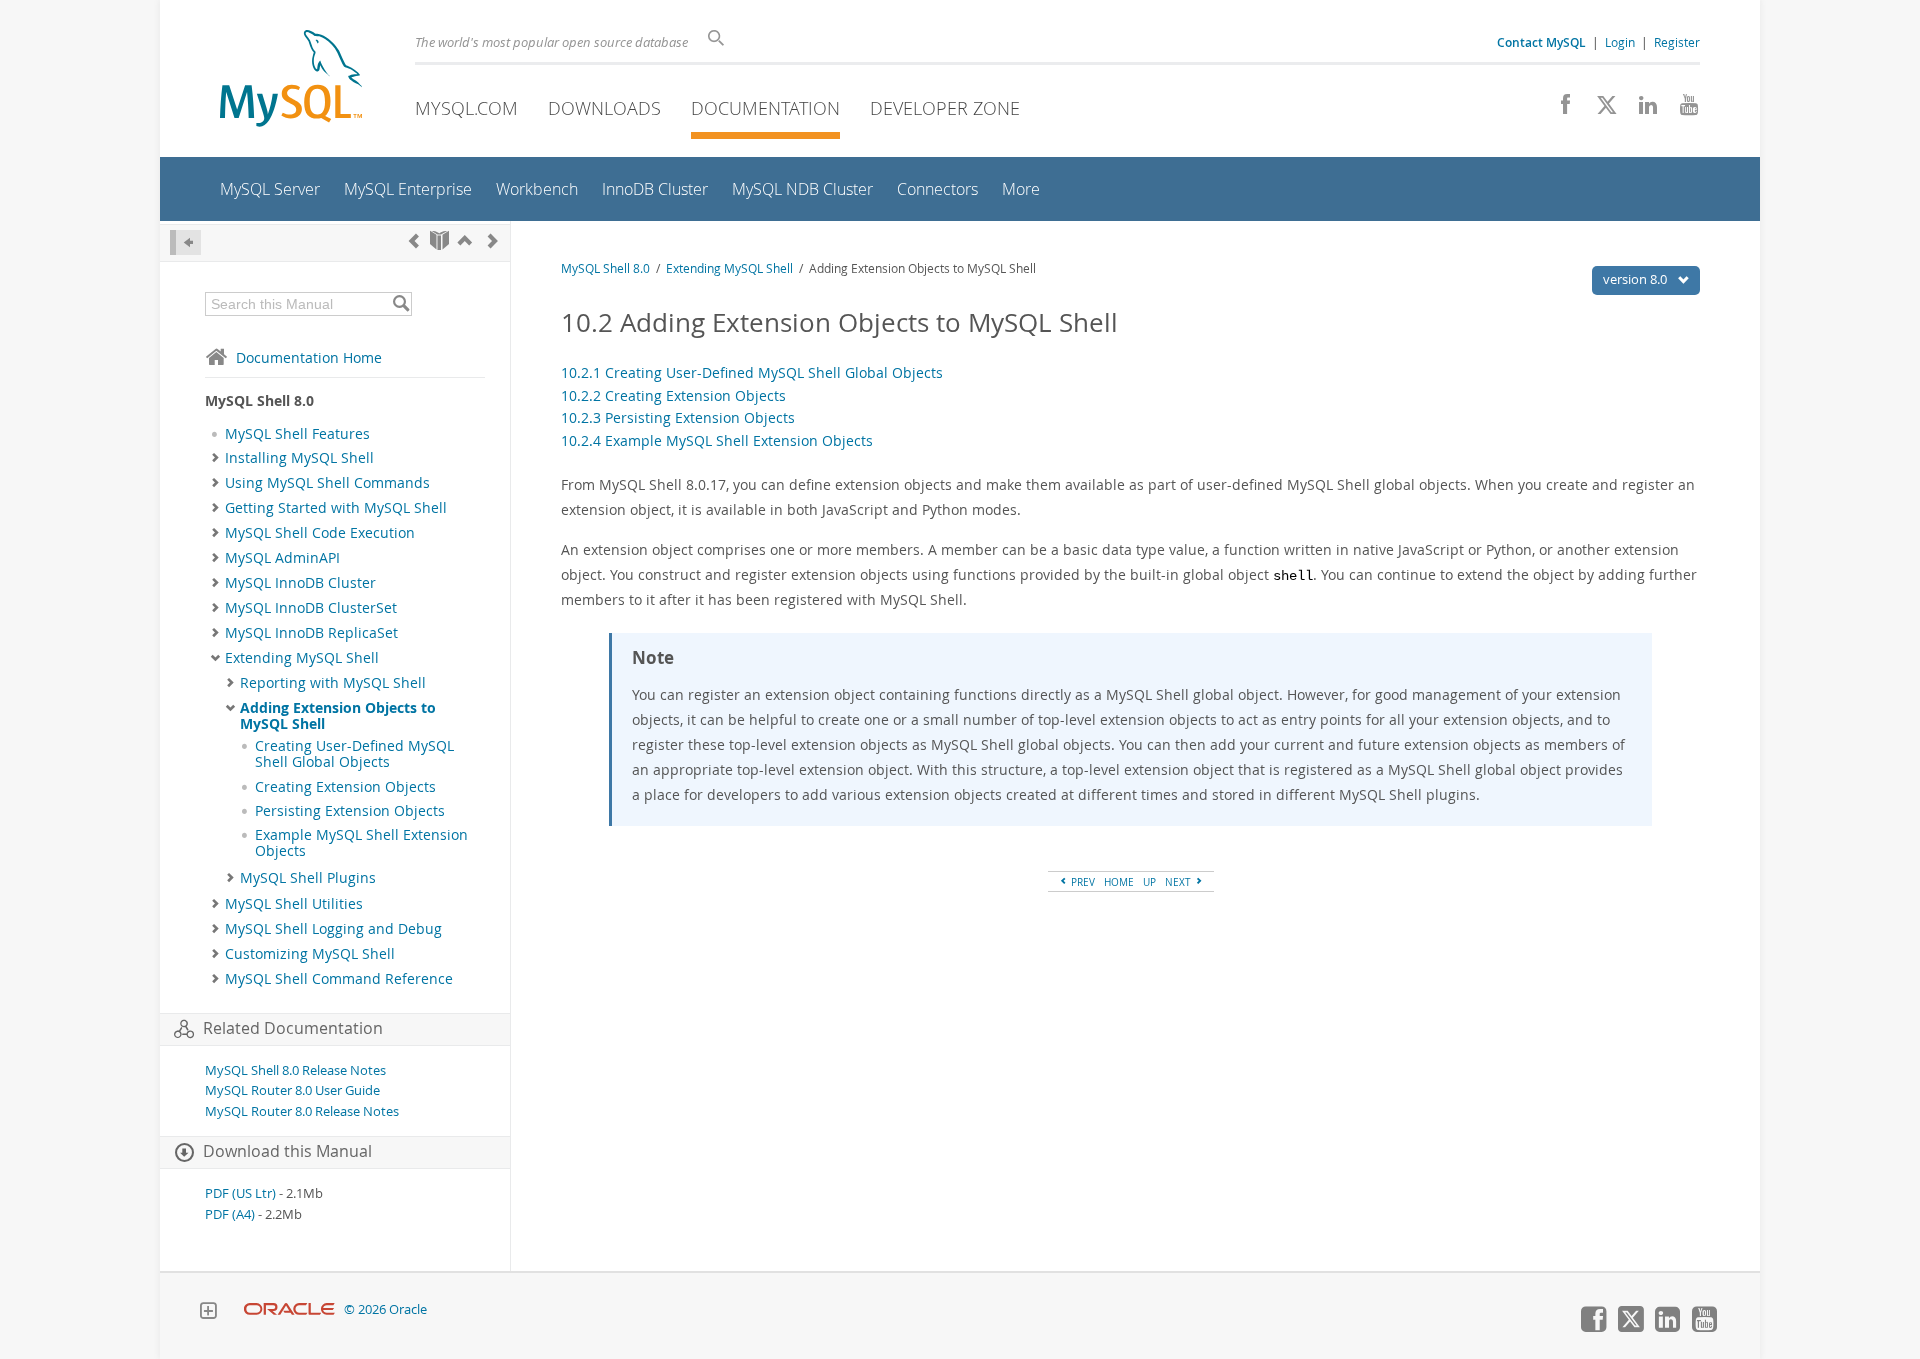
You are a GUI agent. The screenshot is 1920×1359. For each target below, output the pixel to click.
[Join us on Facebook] (1558, 110)
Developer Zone (945, 108)
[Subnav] (215, 458)
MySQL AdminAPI (282, 558)
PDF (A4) (230, 1214)
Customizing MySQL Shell (310, 954)
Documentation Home (309, 357)
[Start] (439, 240)
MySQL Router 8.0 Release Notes (302, 1111)
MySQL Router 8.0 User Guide (292, 1090)
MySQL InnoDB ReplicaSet (311, 633)
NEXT (1179, 882)
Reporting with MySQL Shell (333, 683)
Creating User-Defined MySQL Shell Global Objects (354, 754)
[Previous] (414, 240)
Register (1677, 42)
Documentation (765, 108)
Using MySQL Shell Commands (327, 483)
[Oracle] (289, 1309)
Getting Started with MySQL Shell (336, 508)
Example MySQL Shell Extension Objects (361, 843)
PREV (1081, 882)
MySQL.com (466, 108)
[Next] (493, 240)
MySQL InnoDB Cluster (300, 583)
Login (1620, 42)
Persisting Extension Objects (350, 811)
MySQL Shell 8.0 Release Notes (295, 1070)
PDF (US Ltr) (240, 1193)
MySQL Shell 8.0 (605, 268)
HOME (1119, 882)
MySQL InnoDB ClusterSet (311, 608)
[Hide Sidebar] (185, 242)
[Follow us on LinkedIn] (1640, 110)
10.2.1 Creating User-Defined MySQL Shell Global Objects (752, 372)
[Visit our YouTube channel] (1681, 110)
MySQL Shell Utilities (294, 904)
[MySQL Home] (291, 80)
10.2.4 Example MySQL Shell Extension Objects (717, 440)
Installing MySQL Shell (299, 458)
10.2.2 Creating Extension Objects (673, 395)
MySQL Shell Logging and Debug (333, 929)
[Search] (400, 304)
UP (1149, 882)
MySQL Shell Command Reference (339, 979)
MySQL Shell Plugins (308, 878)
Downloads (604, 108)
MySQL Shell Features (297, 434)
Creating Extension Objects (345, 787)
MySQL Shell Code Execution (320, 533)
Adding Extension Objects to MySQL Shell (338, 716)
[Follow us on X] (1599, 110)
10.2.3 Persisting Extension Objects (678, 417)
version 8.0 (1636, 279)
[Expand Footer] (208, 1313)
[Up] (465, 240)
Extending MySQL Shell (302, 658)
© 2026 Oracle (385, 1309)
